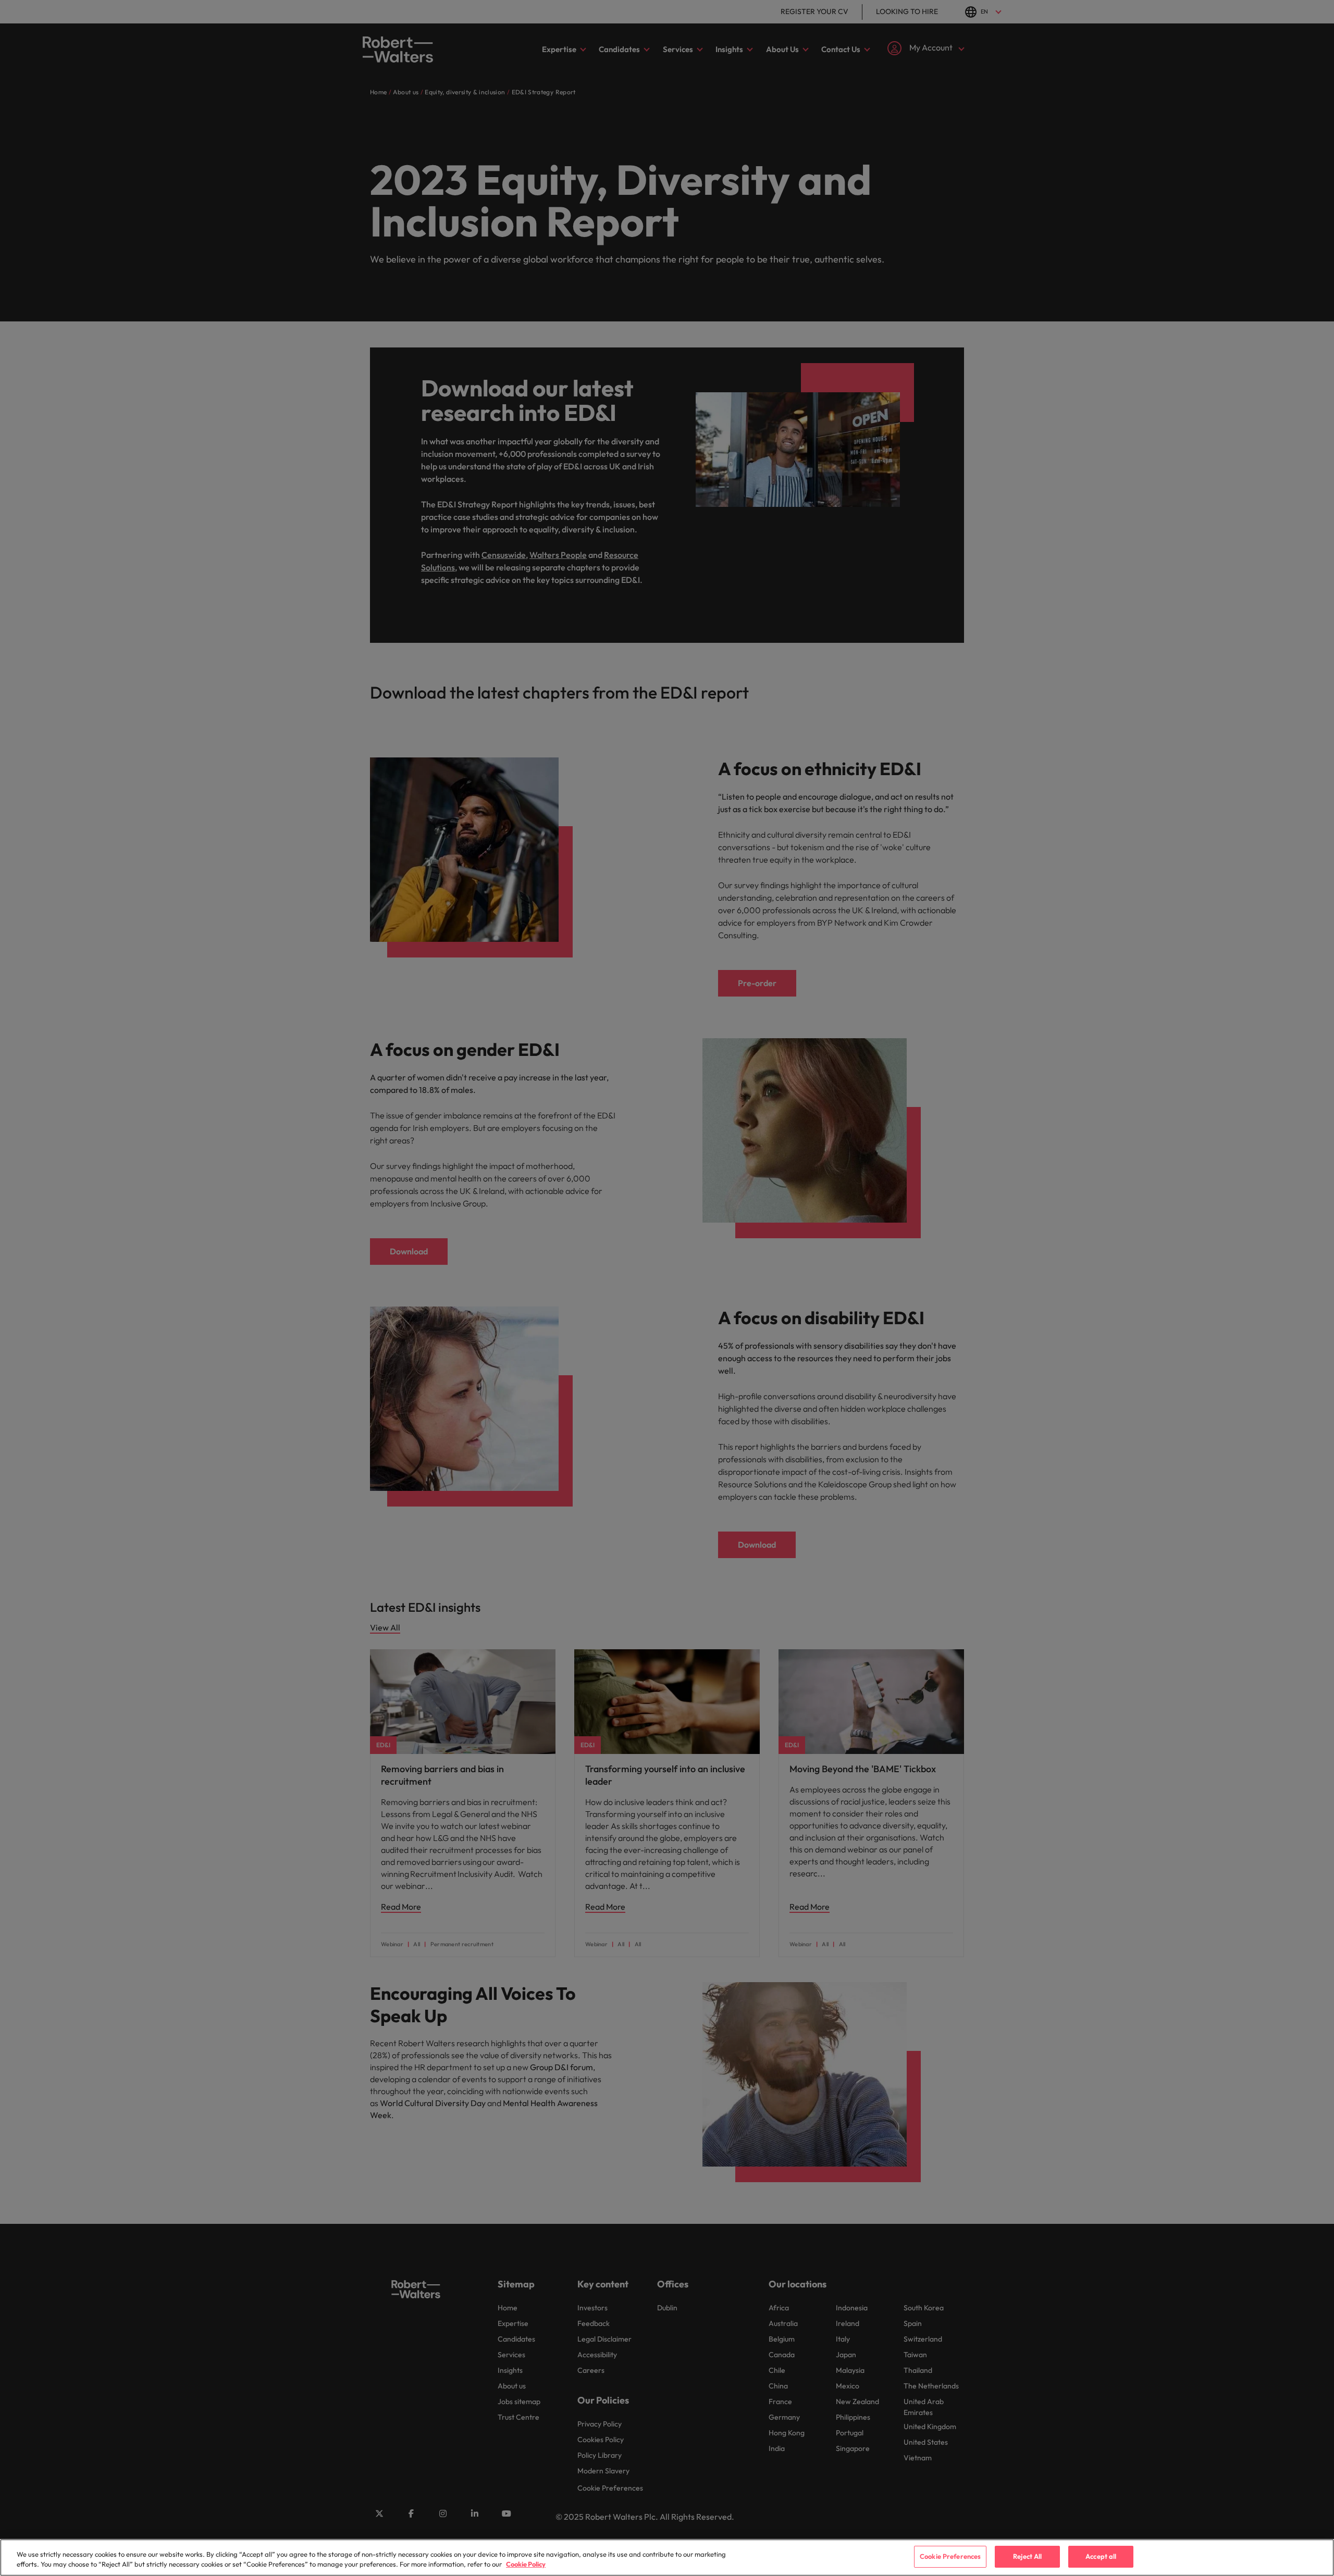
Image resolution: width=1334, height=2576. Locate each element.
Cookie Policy (526, 2565)
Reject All (1027, 2556)
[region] (667, 2558)
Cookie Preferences (950, 2556)
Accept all (1101, 2556)
